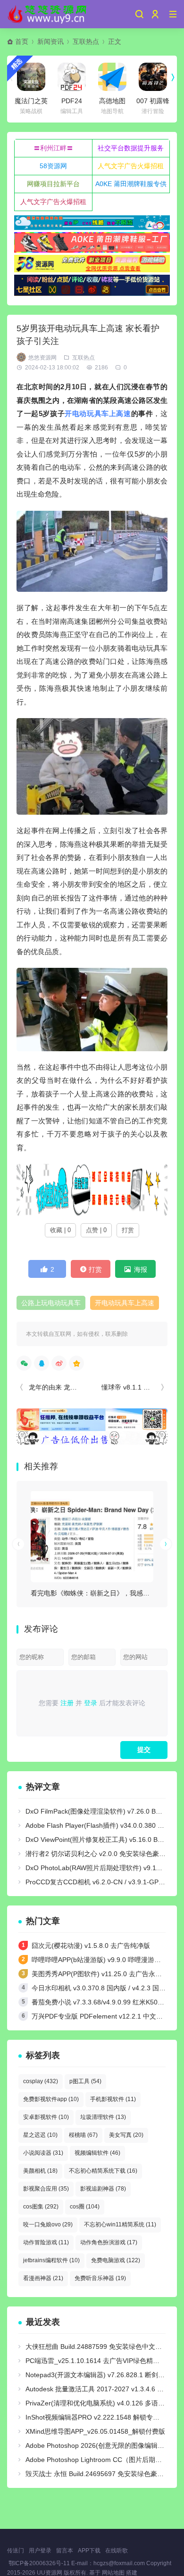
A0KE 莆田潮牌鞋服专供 (131, 184)
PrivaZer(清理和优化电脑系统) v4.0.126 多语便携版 (102, 2403)
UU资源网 (50, 2573)
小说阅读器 (43, 2153)
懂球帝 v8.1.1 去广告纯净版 (142, 1387)
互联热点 (86, 41)
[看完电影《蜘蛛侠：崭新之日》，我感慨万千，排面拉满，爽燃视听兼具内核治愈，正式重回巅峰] (92, 1536)
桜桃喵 (83, 2135)
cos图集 (41, 2207)
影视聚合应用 (46, 2189)
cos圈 (85, 2207)
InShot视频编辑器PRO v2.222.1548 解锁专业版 (96, 2417)
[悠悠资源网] (48, 14)
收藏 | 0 (60, 1230)
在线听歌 (117, 2551)
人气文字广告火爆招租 (131, 166)
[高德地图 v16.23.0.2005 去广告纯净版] (112, 77)
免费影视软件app (51, 2099)
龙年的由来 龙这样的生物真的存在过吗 (86, 1387)
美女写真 (126, 2135)
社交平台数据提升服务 (131, 148)
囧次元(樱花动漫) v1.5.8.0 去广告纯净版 (91, 1946)
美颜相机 (40, 2171)
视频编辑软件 (97, 2153)
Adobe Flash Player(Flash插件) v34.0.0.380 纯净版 (101, 1825)
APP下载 (89, 2551)
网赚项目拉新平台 (53, 184)
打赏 (128, 1230)
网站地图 (113, 2573)
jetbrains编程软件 (51, 2260)
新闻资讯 (50, 41)
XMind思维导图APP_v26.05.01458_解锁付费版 (95, 2431)
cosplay (41, 2081)
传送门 (16, 2551)
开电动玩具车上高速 (98, 413)
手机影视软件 (113, 2099)
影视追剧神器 (103, 2189)
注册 (67, 1703)
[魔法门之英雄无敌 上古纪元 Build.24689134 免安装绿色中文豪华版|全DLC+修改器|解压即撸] (31, 77)
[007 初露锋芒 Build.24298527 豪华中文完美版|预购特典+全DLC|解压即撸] (153, 77)
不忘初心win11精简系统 (120, 2224)
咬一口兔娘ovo (48, 2224)
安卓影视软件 (46, 2117)
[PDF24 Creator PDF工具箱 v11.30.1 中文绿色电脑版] (72, 77)
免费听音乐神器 (100, 2278)
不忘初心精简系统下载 (103, 2171)
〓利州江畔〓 (53, 148)
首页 (22, 41)
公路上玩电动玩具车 (51, 1303)
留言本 (65, 2551)
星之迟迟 (40, 2135)
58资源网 (53, 166)
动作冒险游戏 (46, 2242)
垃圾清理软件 (103, 2117)
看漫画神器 (43, 2278)
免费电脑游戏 (116, 2260)
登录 (91, 1703)
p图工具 (85, 2081)
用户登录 (40, 2551)
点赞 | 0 (96, 1230)
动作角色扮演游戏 (109, 2242)
